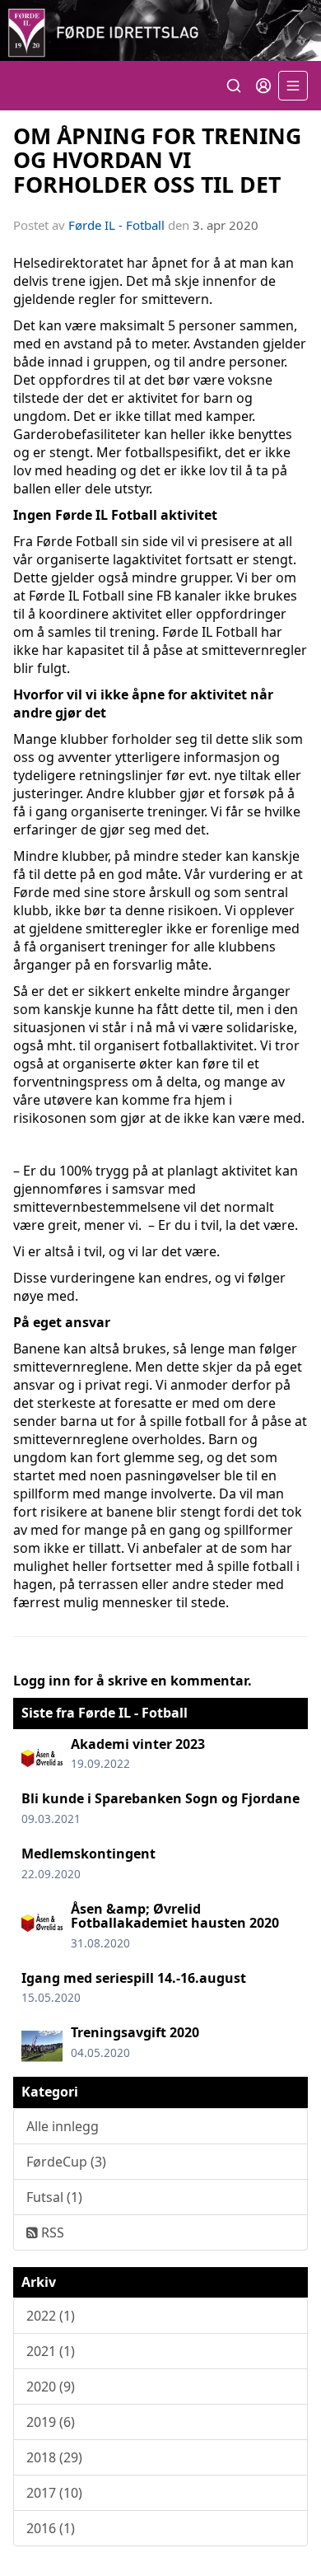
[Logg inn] (263, 86)
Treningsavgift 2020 (135, 2032)
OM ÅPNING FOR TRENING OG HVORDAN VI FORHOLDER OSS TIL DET (157, 160)
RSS (51, 2232)
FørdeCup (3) (66, 2162)
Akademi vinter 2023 (138, 1744)
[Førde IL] (160, 30)
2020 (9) (51, 2387)
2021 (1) (51, 2351)
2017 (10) (54, 2493)
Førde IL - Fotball (116, 225)
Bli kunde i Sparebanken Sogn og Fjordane (160, 1798)
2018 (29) (54, 2457)
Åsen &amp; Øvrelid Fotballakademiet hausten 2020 (175, 1916)
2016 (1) (51, 2528)
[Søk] (234, 86)
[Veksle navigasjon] (293, 86)
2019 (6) (51, 2422)
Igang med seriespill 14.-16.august (134, 1978)
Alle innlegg (63, 2126)
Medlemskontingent (88, 1854)
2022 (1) (51, 2316)
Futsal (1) (54, 2197)
